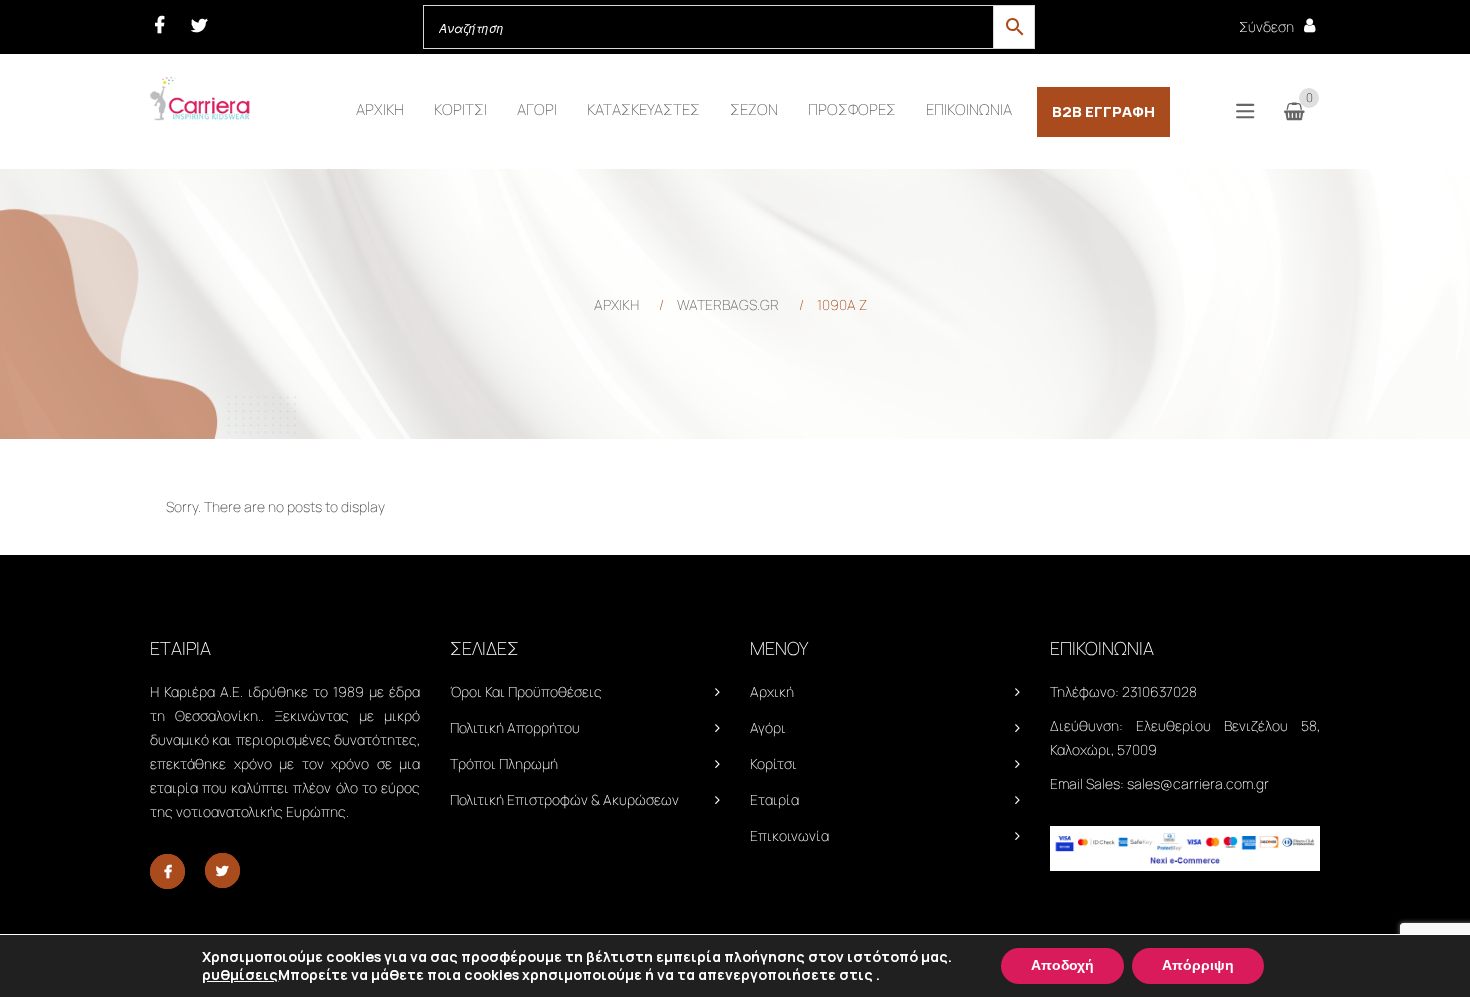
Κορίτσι (773, 763)
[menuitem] (380, 110)
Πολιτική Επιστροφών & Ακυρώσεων (564, 799)
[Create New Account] (1309, 25)
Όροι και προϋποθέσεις (526, 691)
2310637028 (1159, 691)
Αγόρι (768, 727)
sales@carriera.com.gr (1198, 783)
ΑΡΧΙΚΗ (616, 304)
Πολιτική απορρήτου (515, 727)
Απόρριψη (1198, 965)
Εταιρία (774, 799)
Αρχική (772, 691)
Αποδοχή (1062, 965)
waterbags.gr (728, 304)
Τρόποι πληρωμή (504, 763)
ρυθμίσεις (240, 975)
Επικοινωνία (789, 835)
